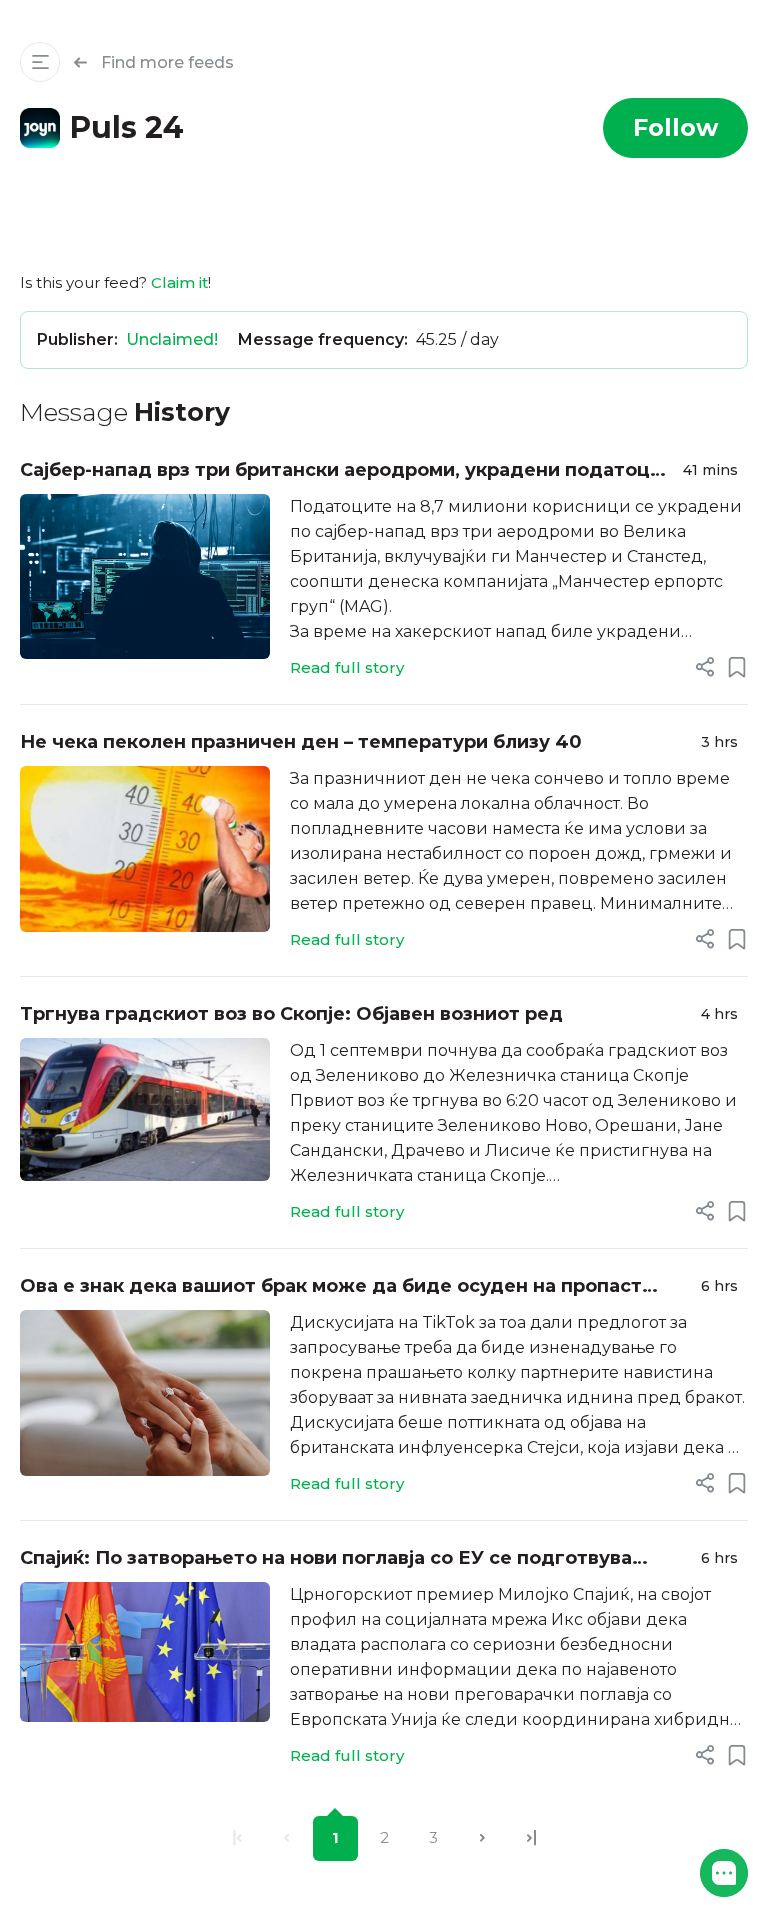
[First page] (237, 1838)
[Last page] (531, 1838)
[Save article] (737, 667)
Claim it (179, 282)
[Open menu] (40, 62)
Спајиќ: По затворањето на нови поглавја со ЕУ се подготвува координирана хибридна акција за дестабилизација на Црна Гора (342, 1559)
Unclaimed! (172, 339)
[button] (724, 1873)
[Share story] (705, 667)
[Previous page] (286, 1838)
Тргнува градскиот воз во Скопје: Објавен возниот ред (291, 1014)
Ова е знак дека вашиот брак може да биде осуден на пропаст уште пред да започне (331, 1287)
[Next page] (482, 1838)
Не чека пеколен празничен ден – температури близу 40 (301, 742)
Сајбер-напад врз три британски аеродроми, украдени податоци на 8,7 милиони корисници (341, 471)
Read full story (347, 667)
